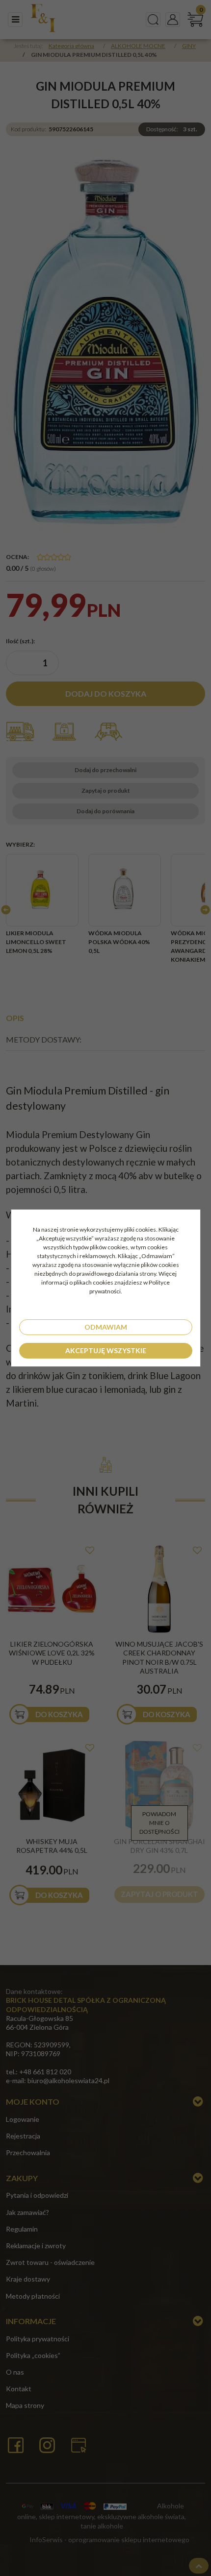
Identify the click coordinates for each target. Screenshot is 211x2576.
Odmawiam (106, 1327)
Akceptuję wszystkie (106, 1350)
